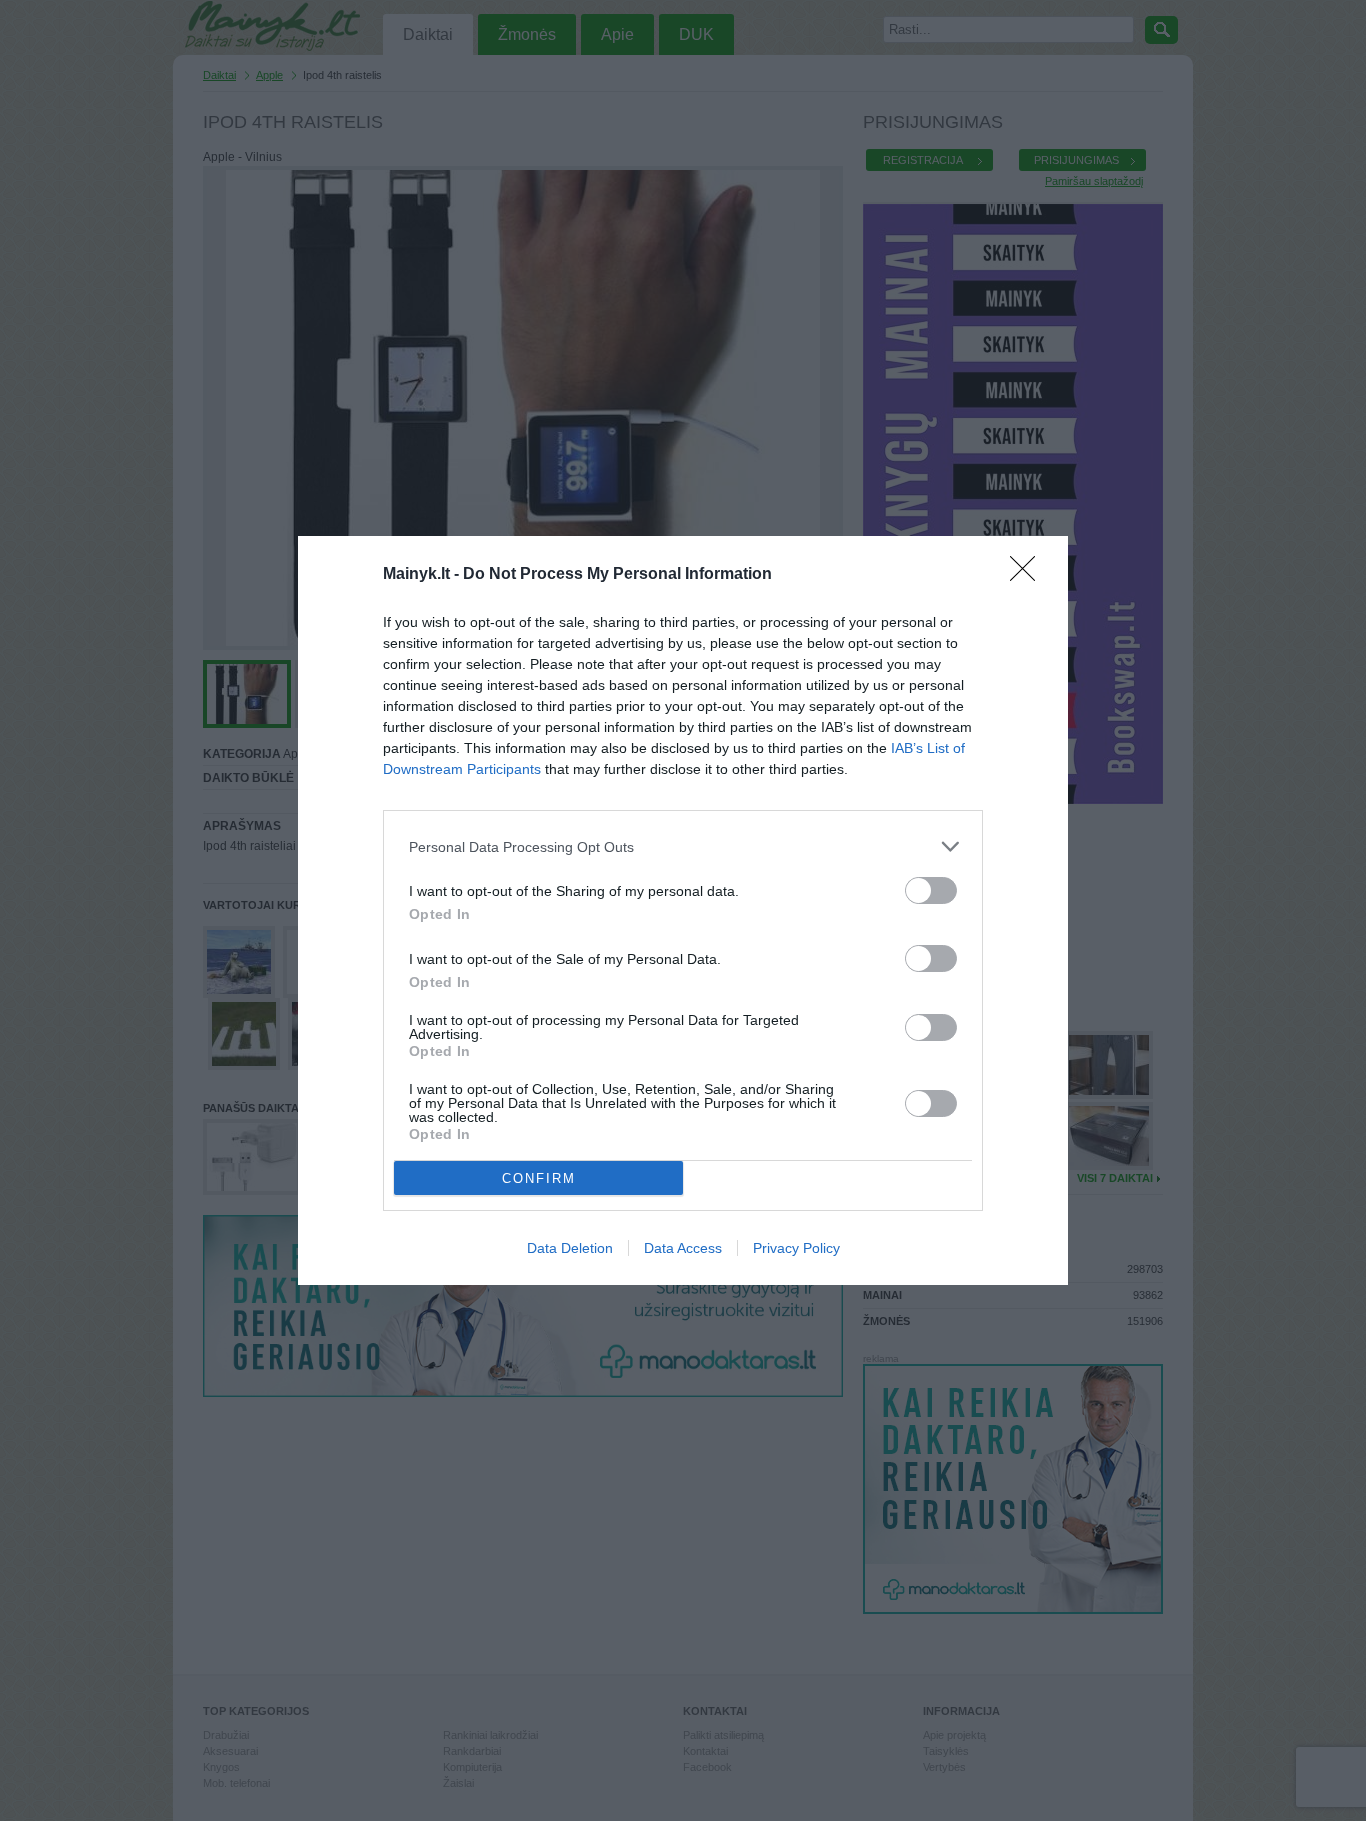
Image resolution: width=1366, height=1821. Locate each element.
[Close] (1029, 575)
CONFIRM (539, 1178)
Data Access (683, 1248)
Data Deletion (570, 1248)
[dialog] (683, 910)
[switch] (931, 890)
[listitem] (683, 846)
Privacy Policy (796, 1248)
